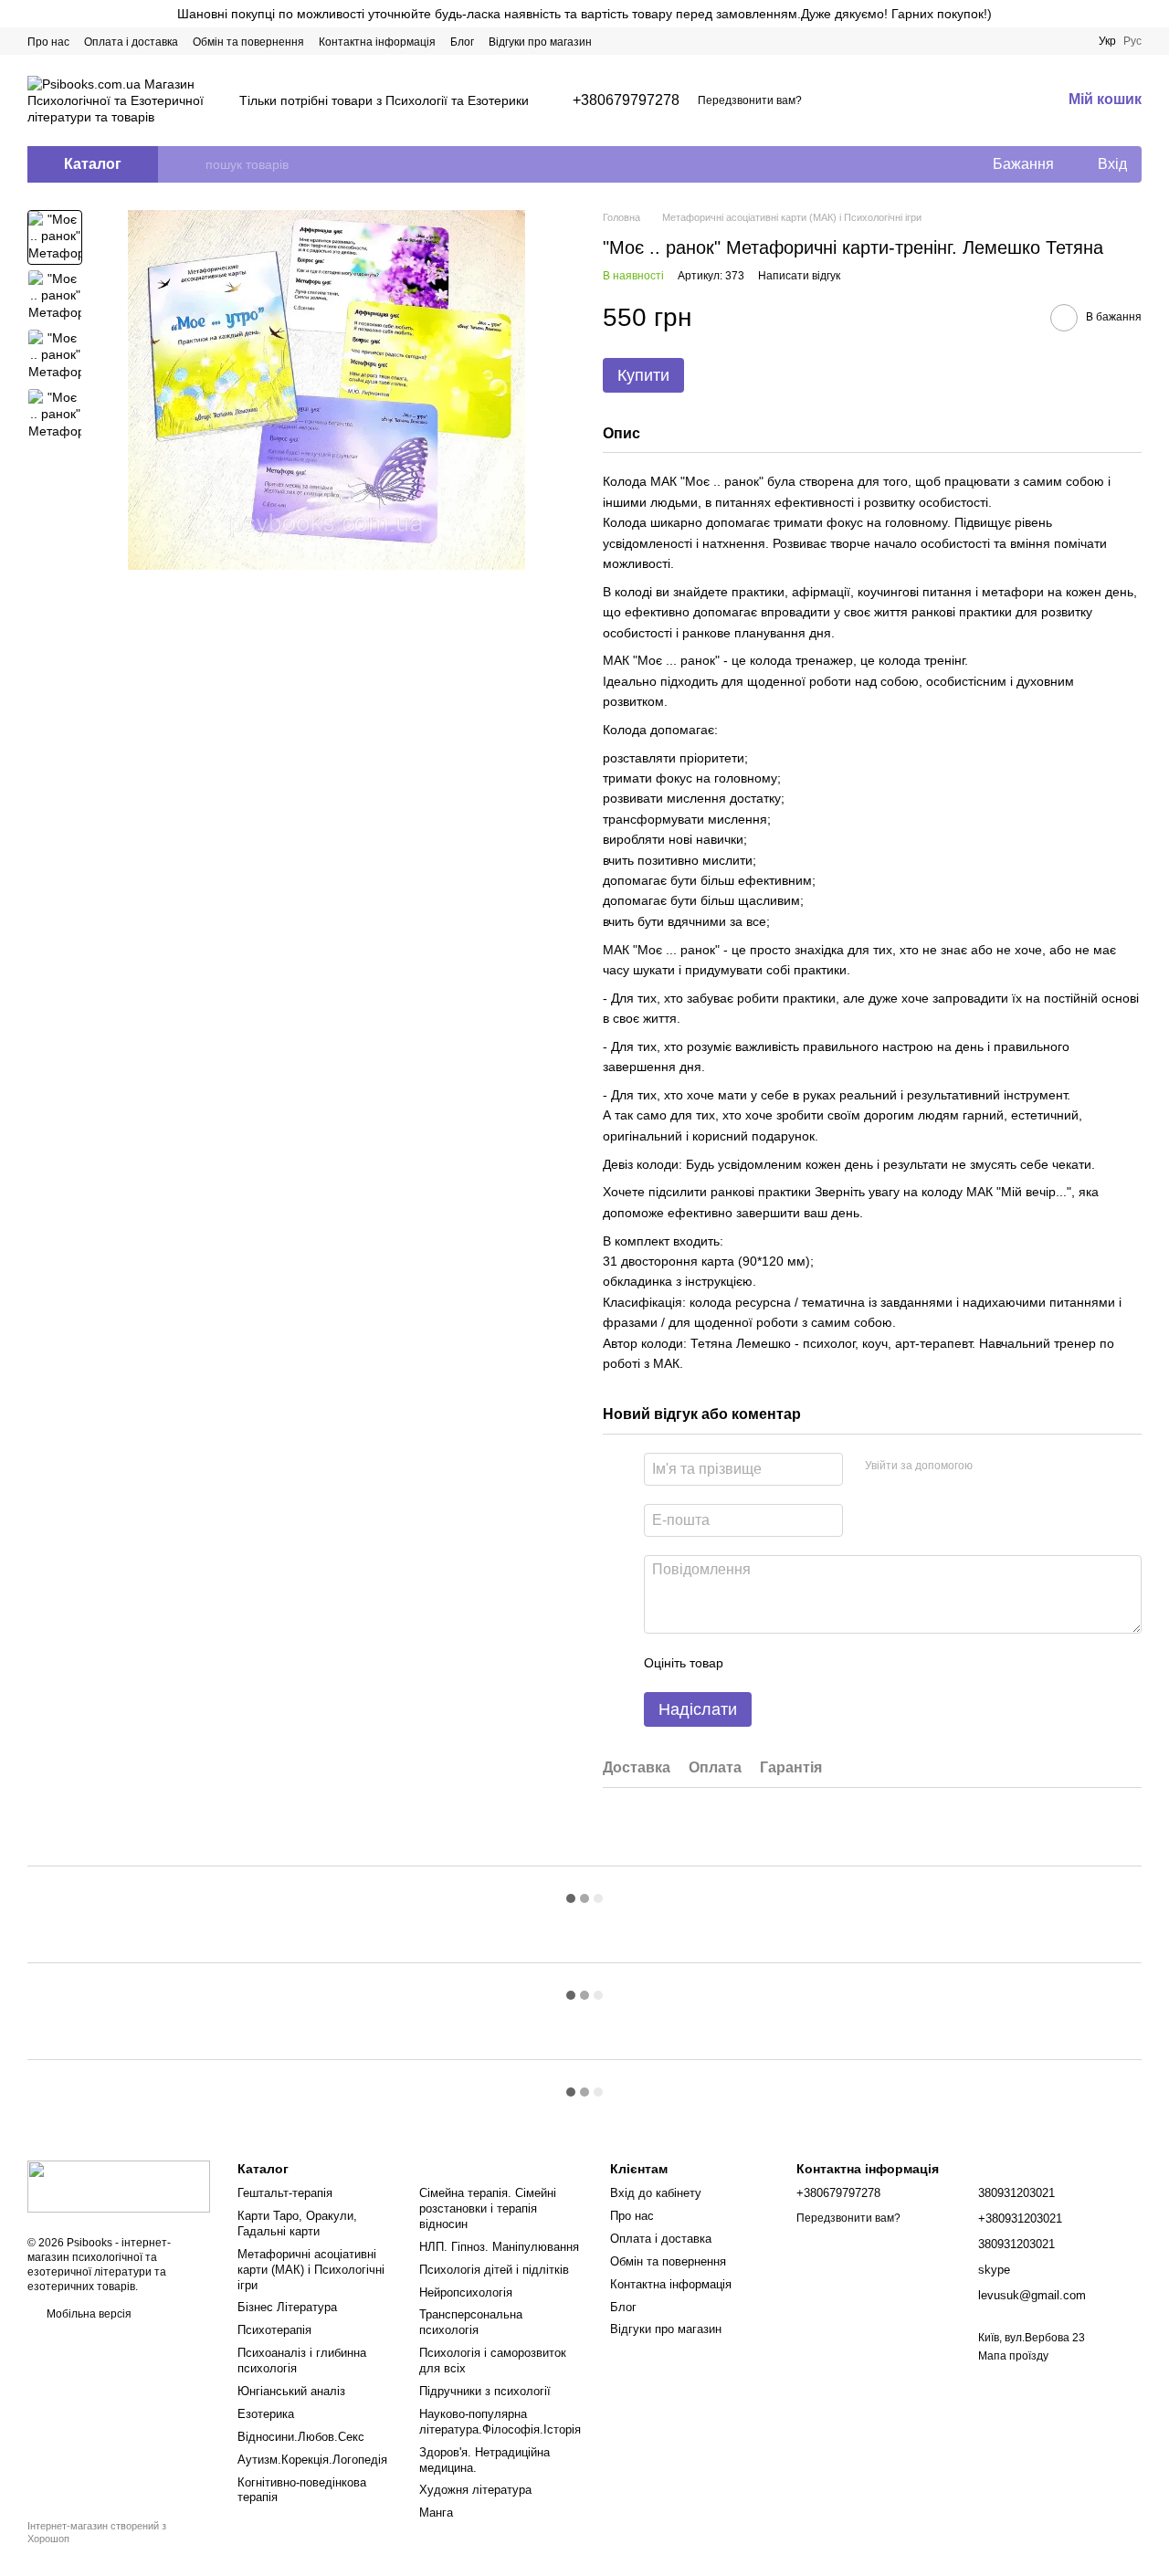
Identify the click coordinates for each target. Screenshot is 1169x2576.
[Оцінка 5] (870, 1663)
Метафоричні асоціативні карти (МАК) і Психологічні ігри (311, 2270)
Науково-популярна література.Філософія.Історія (500, 2422)
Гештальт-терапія (285, 2193)
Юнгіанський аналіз (291, 2391)
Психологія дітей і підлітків (494, 2270)
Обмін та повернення (248, 42)
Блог (462, 42)
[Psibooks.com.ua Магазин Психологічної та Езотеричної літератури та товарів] (119, 2186)
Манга (436, 2513)
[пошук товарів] (191, 164)
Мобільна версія (88, 2314)
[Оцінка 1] (753, 1663)
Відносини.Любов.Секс (301, 2437)
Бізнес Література (287, 2307)
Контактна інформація (377, 42)
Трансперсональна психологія (471, 2322)
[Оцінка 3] (812, 1663)
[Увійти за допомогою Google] (1022, 1467)
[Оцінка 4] (841, 1663)
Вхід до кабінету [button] (656, 2193)
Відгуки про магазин (540, 42)
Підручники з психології (485, 2391)
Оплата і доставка (131, 42)
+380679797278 (626, 100)
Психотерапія (274, 2330)
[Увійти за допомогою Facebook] (993, 1467)
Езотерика (266, 2414)
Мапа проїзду (1013, 2356)
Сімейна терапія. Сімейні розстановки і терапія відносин (488, 2208)
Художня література (475, 2490)
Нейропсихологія (466, 2292)
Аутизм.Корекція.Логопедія (312, 2460)
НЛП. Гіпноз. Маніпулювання (499, 2247)
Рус (1132, 41)
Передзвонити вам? (750, 100)
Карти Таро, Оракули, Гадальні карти (297, 2224)
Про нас (48, 42)
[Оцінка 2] (783, 1663)
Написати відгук (799, 276)
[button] (1154, 14)
